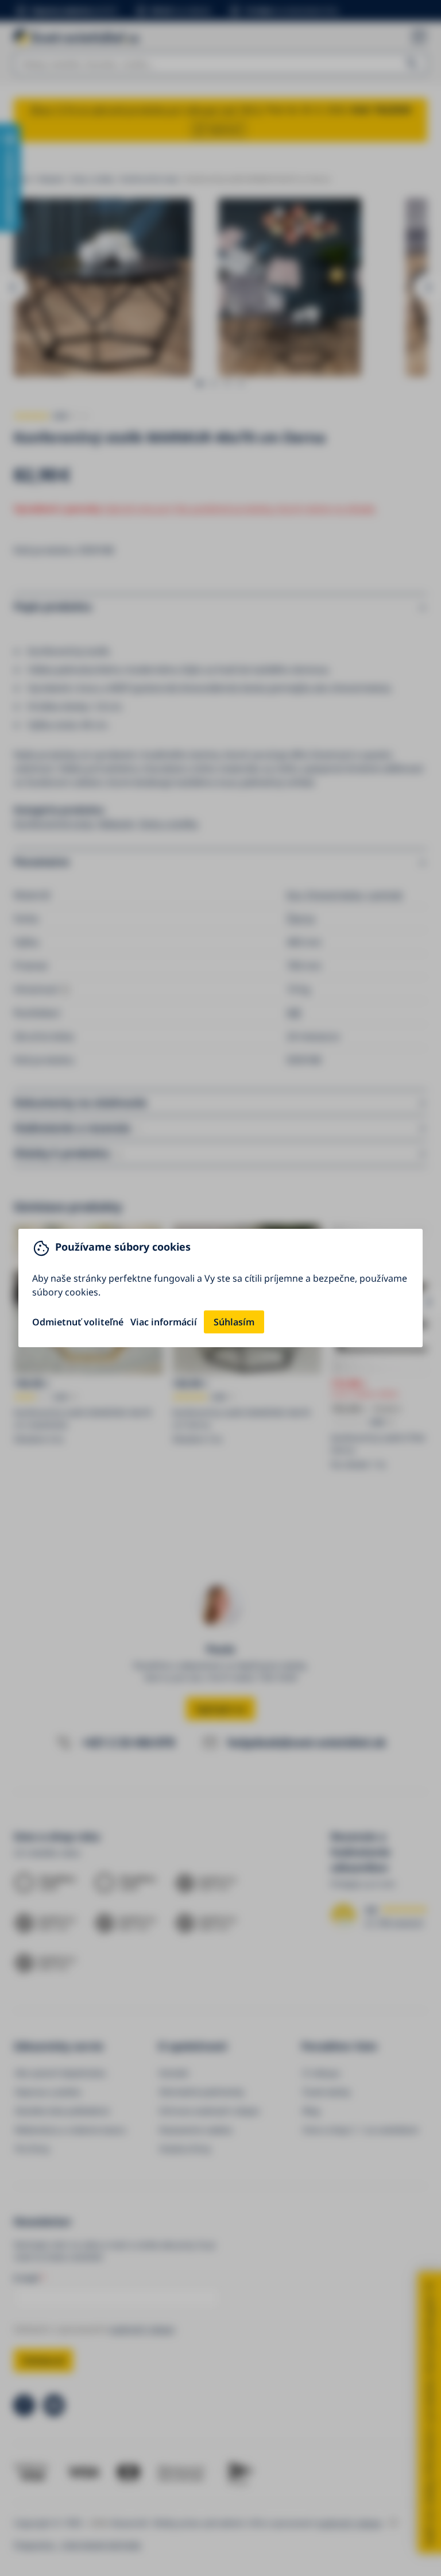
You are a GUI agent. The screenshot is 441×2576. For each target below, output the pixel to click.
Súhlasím (234, 1322)
